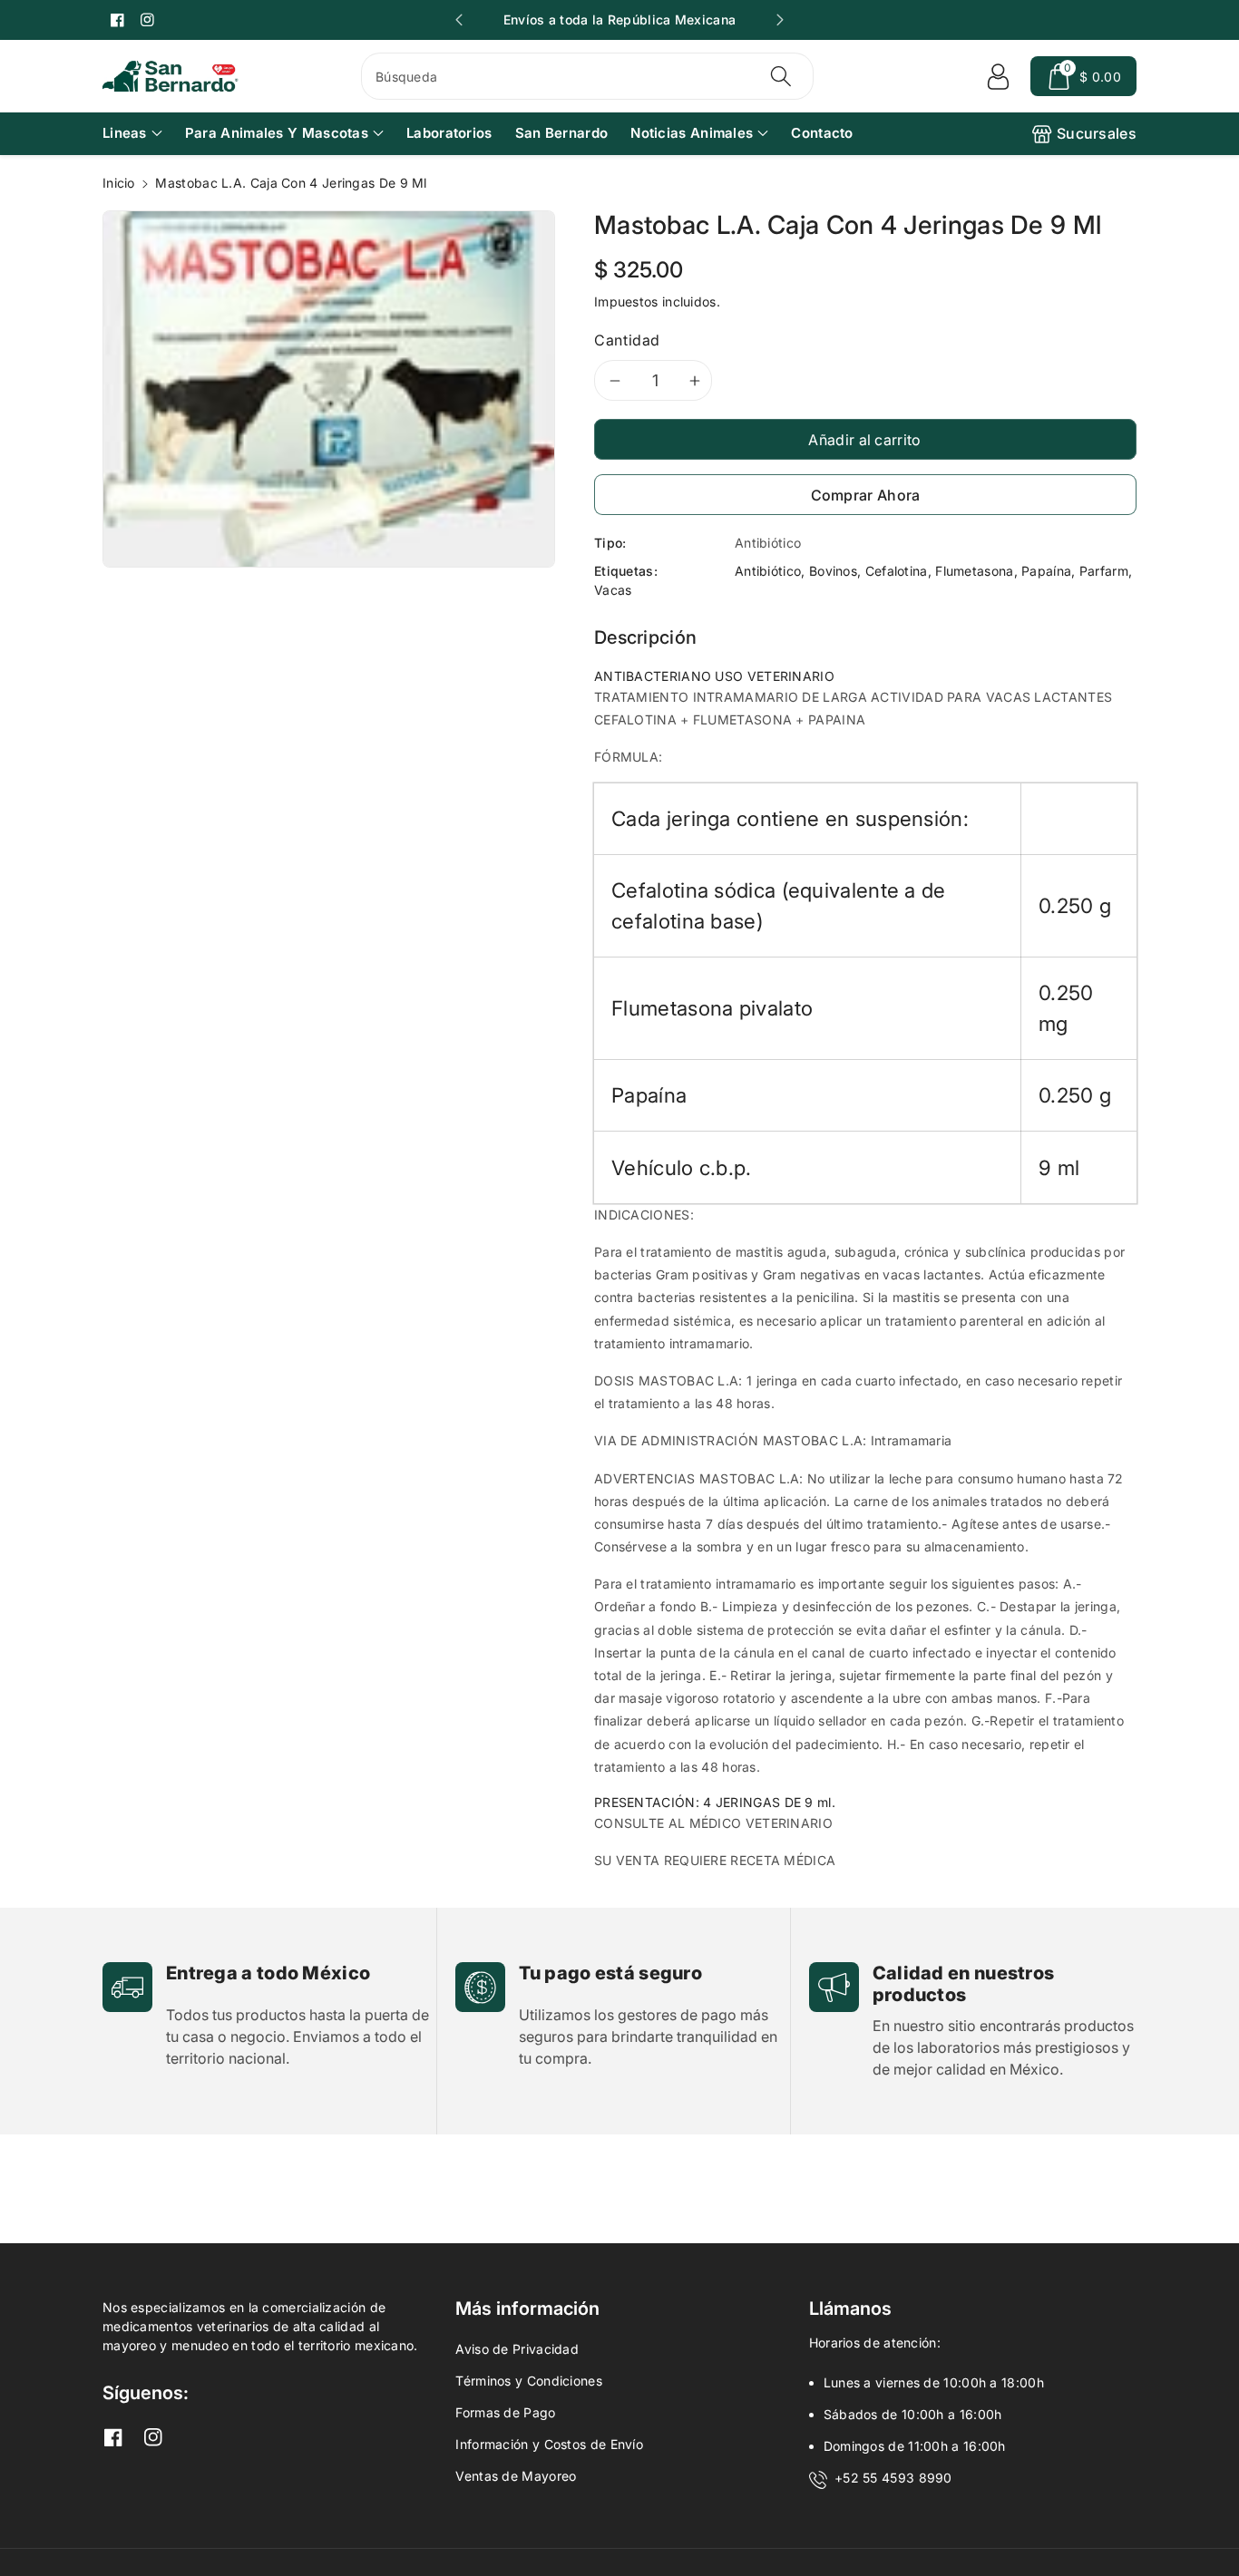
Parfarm (1104, 571)
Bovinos (833, 571)
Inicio (119, 183)
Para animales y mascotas (277, 133)
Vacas (613, 590)
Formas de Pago (505, 2412)
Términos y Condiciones (529, 2381)
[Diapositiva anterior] (459, 20)
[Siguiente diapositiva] (780, 20)
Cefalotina (897, 571)
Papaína (1046, 571)
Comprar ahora (866, 495)
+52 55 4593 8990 (893, 2478)
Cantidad (627, 340)
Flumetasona (974, 571)
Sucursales (1097, 133)
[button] (1083, 76)
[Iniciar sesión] (998, 76)
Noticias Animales (692, 133)
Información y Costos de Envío (549, 2444)
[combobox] (587, 76)
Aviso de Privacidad (517, 2349)
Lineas (125, 133)
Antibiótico (768, 571)
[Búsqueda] (780, 76)
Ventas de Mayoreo (516, 2476)
